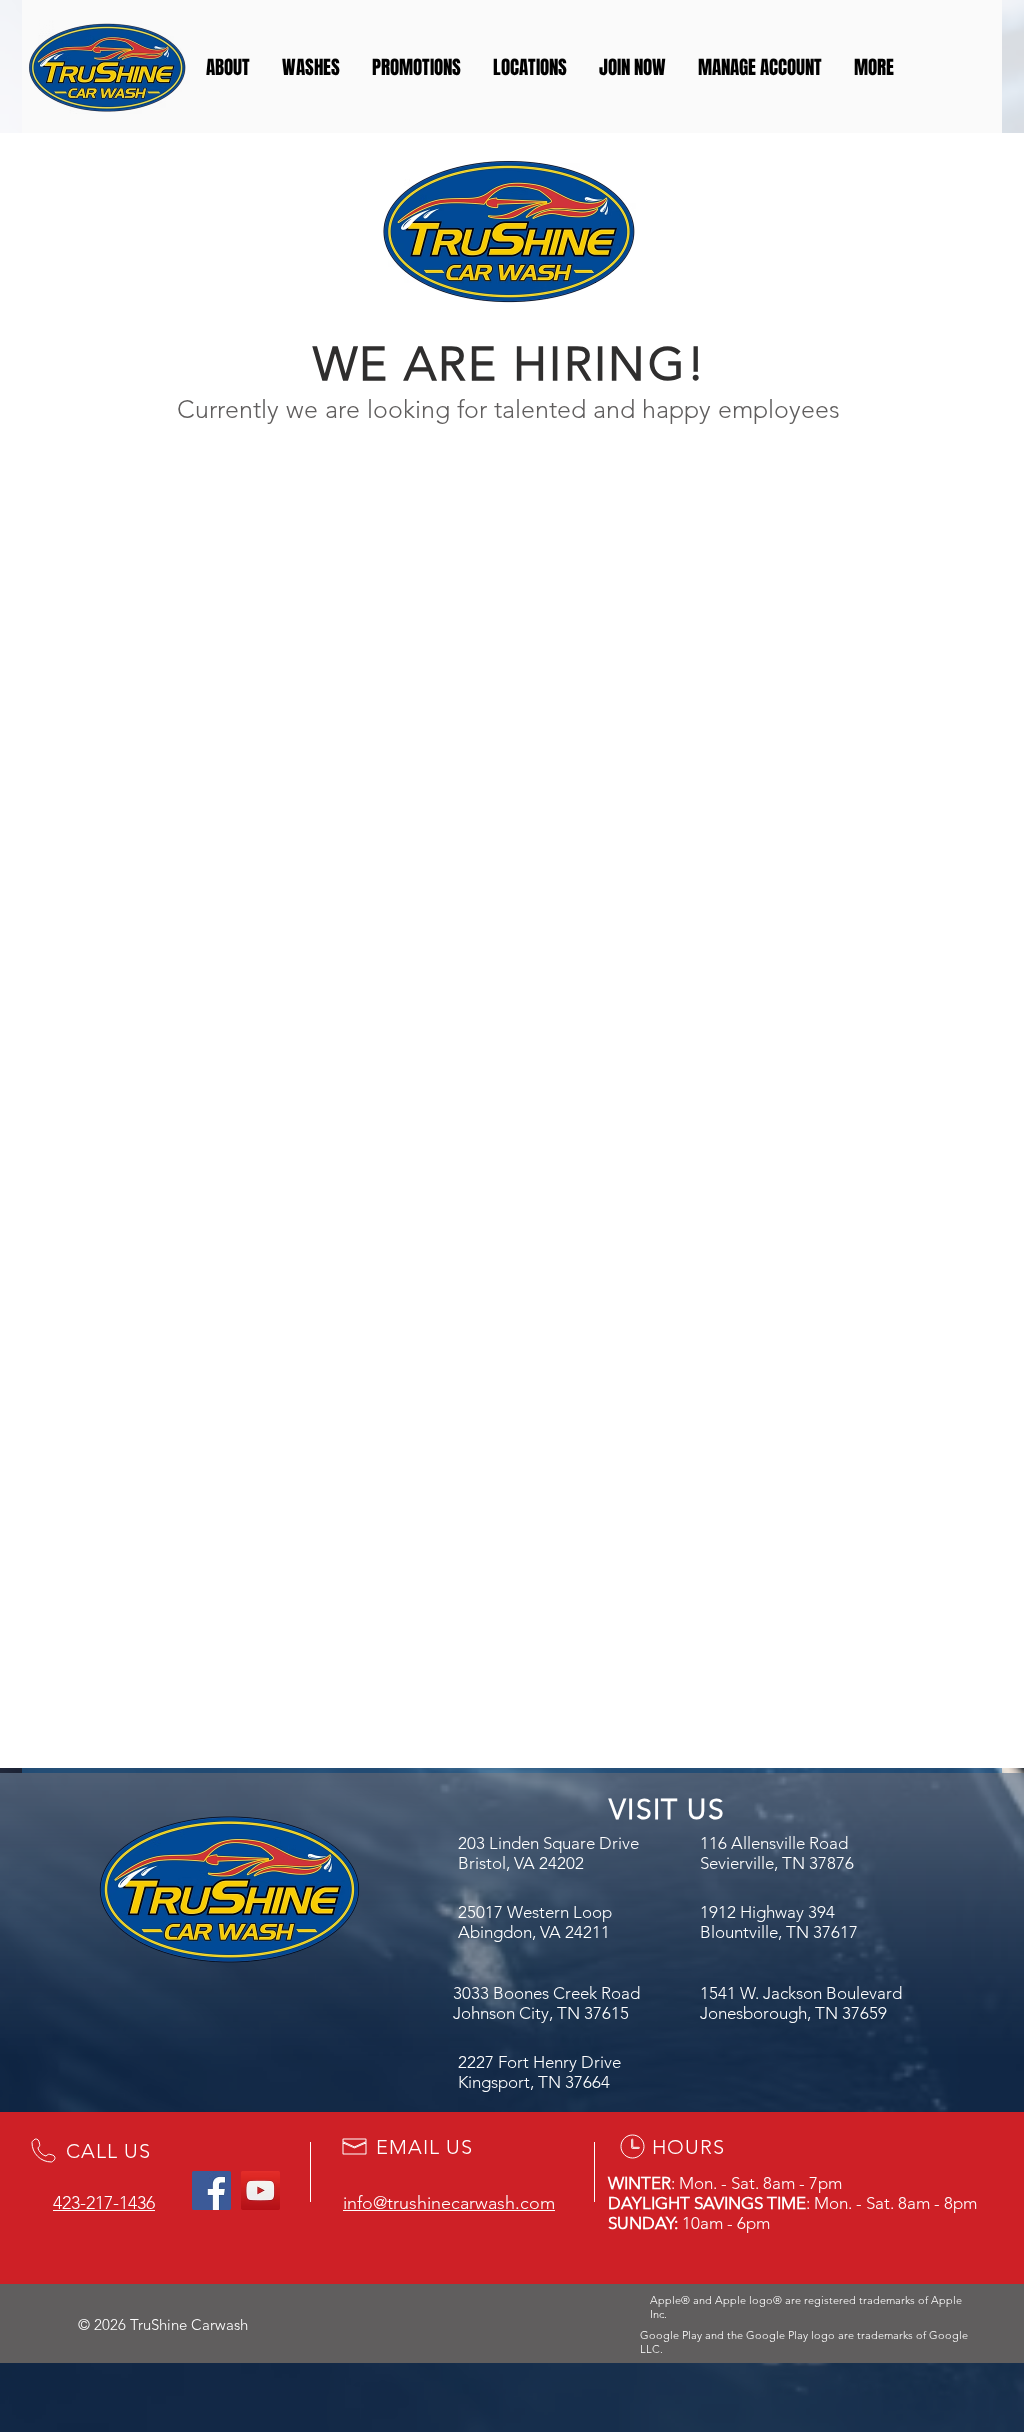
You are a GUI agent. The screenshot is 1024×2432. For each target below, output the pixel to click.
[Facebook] (211, 2190)
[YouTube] (260, 2190)
